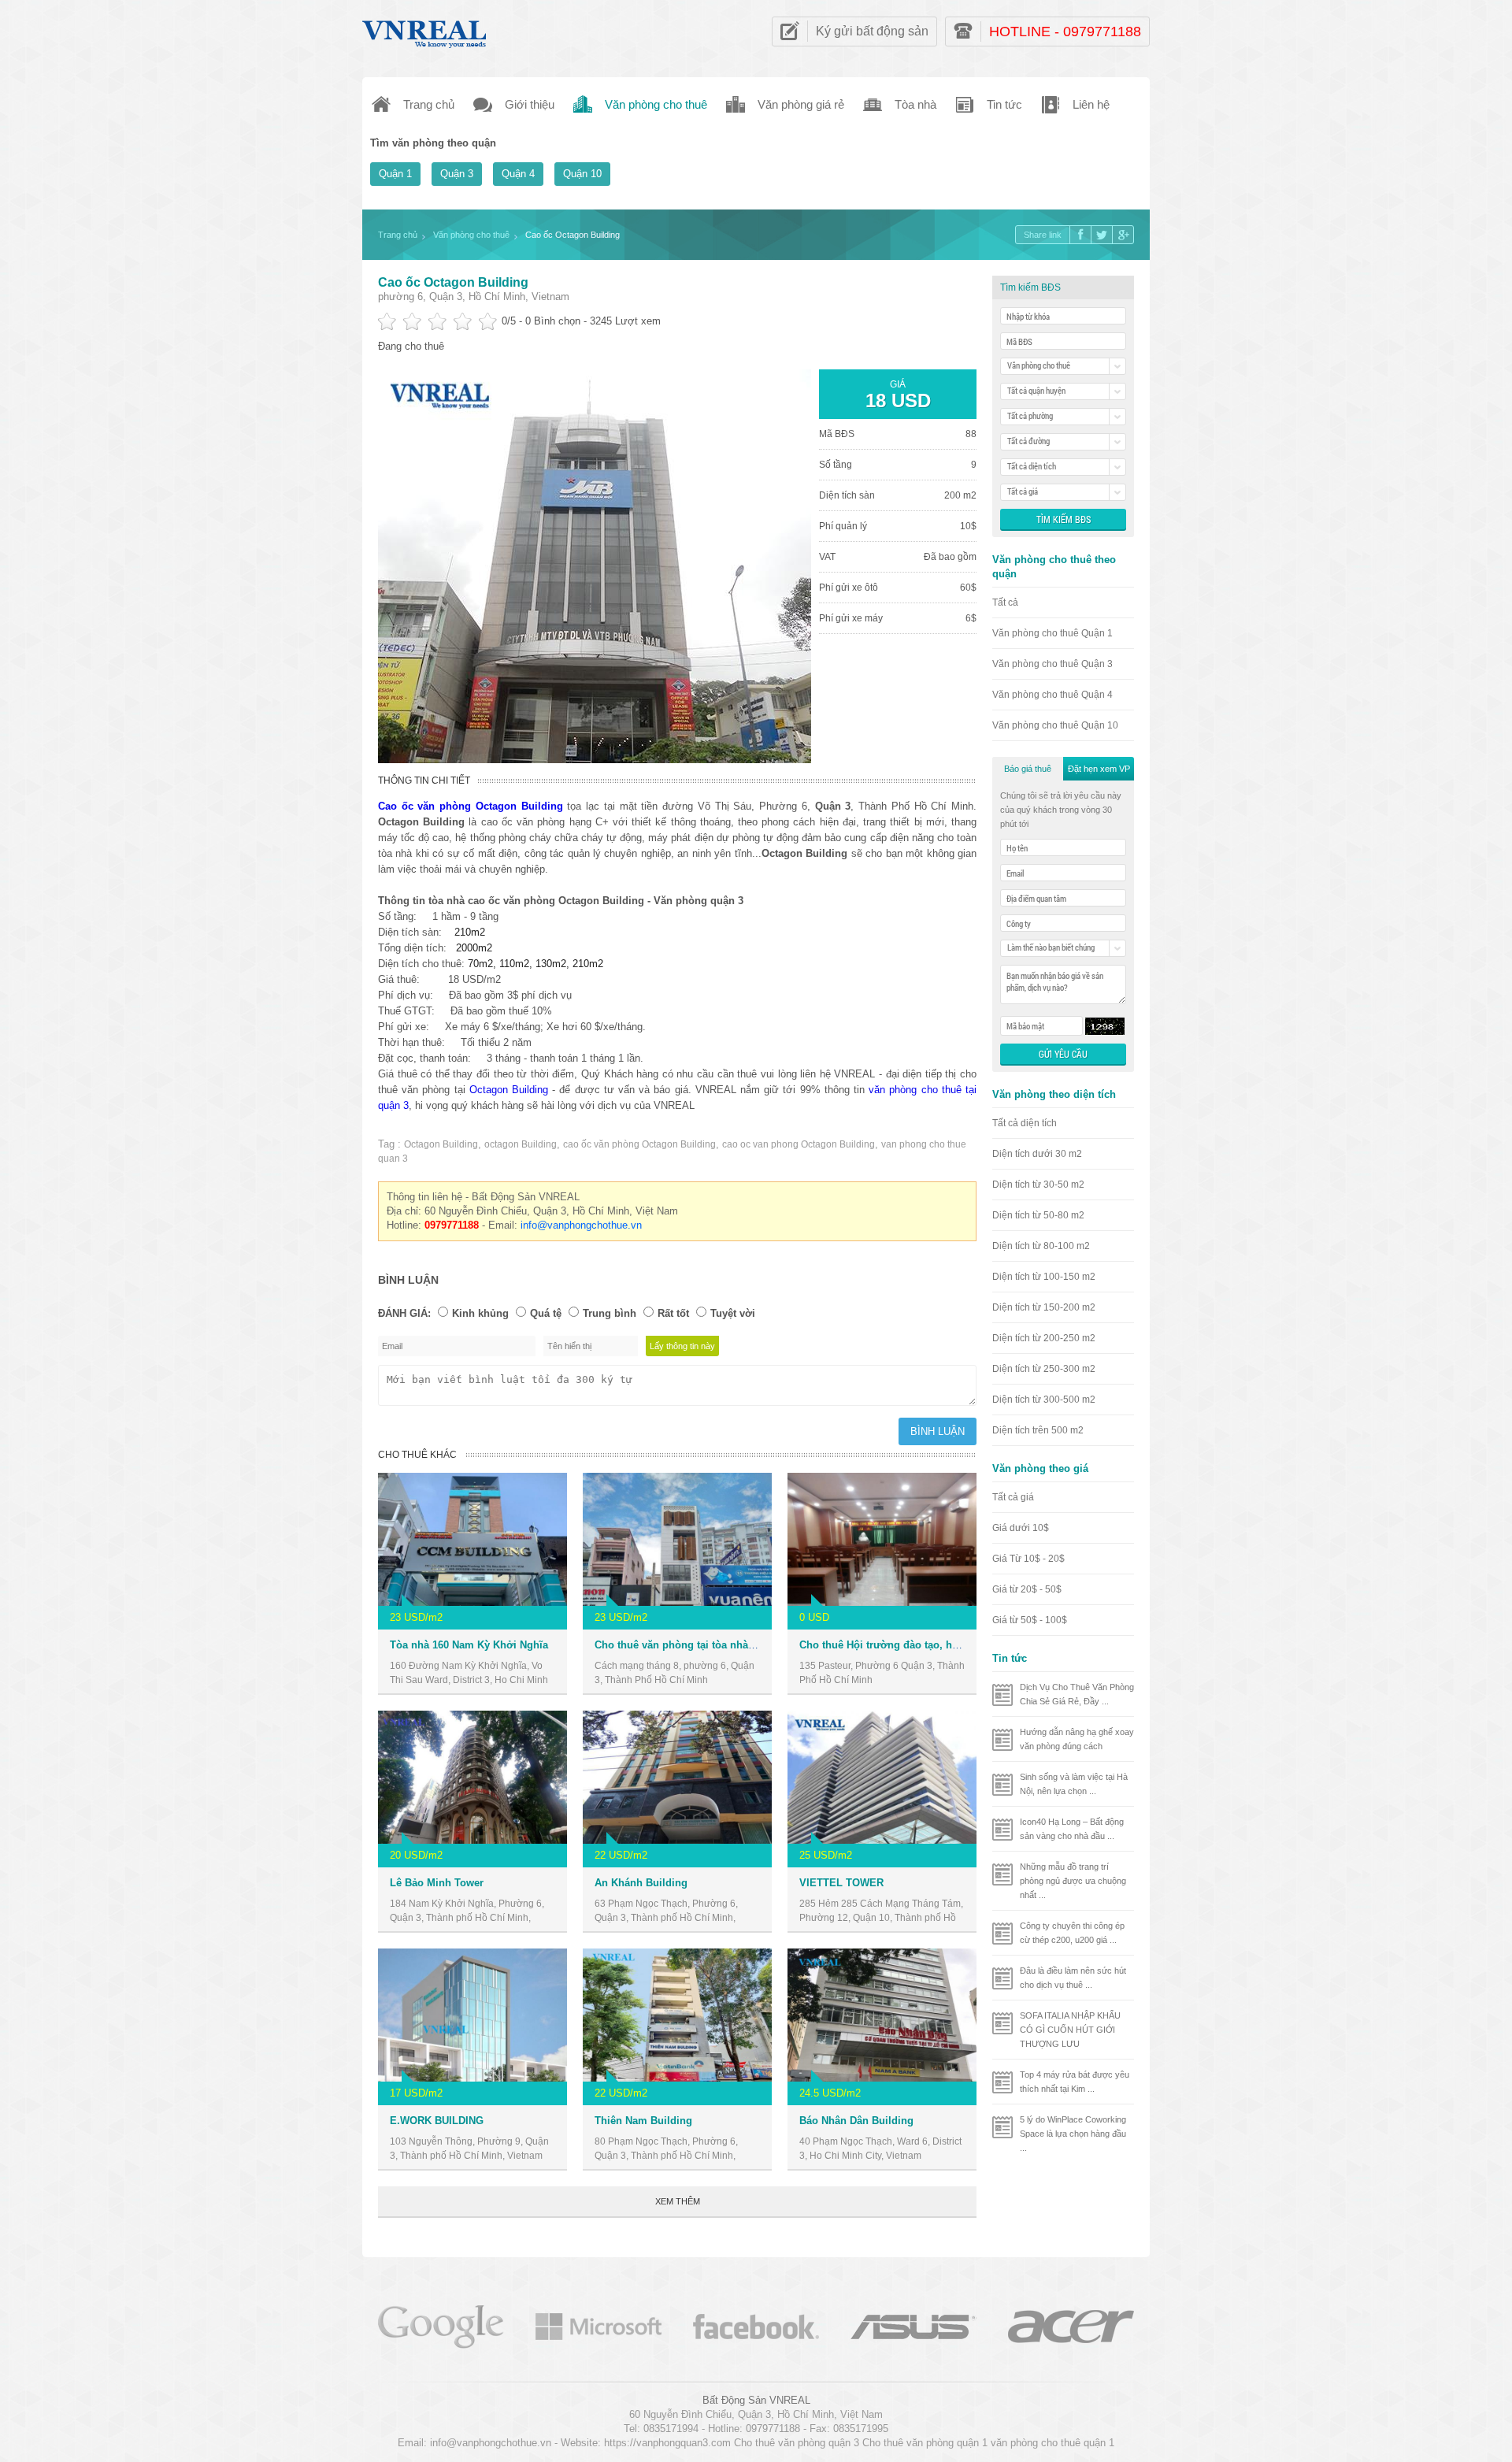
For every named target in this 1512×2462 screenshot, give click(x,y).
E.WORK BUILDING (437, 2121)
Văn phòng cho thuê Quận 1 (1052, 633)
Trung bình (610, 1313)
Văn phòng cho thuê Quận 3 (1052, 664)
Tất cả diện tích (1025, 1123)
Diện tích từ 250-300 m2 (1044, 1369)
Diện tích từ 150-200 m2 (1044, 1307)
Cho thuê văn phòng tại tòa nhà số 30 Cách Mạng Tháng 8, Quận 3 (756, 1645)
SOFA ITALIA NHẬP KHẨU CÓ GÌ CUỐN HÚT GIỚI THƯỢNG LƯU (1070, 2030)
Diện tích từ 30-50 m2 (1038, 1185)
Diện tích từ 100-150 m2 (1044, 1277)
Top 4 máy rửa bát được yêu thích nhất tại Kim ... (1075, 2082)
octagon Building (521, 1144)
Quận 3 (457, 174)
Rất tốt (673, 1313)
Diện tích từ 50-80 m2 (1038, 1215)
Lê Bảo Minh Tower (437, 1883)
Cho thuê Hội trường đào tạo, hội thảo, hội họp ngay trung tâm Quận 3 (972, 1645)
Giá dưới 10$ (1021, 1528)
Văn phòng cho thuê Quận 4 (1052, 695)
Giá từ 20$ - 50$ (1027, 1589)
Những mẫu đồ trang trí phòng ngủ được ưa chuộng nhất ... (1073, 1881)
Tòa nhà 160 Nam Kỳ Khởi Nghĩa (469, 1645)
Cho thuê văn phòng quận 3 (797, 2443)
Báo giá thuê (1028, 769)
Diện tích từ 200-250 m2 (1044, 1338)
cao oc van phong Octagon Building (799, 1144)
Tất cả (1005, 603)
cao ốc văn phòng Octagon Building (639, 1144)
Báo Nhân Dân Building (856, 2121)
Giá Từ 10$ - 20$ (1028, 1559)
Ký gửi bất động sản (872, 31)
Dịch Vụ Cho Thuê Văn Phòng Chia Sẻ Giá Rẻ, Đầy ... (1077, 1694)
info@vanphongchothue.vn (581, 1225)
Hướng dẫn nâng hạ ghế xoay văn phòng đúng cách (1077, 1739)
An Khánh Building (641, 1883)
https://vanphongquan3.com (667, 2443)
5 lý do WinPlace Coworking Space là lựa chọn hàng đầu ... (1073, 2134)
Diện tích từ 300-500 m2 (1044, 1400)
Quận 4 (518, 174)
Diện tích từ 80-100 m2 (1041, 1246)
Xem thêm (678, 2201)
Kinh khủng (480, 1313)
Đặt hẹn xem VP (1099, 769)
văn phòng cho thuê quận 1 (1052, 2443)
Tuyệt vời (733, 1313)
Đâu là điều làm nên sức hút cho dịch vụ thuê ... (1073, 1978)
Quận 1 (395, 174)
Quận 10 (582, 174)
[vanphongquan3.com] (425, 30)
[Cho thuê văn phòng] (441, 2325)
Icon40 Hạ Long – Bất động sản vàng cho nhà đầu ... (1072, 1829)
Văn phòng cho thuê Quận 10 (1055, 725)
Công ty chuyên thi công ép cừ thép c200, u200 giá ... (1072, 1933)
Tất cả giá (1013, 1497)
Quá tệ (546, 1313)
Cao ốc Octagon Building (453, 282)
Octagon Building (509, 1090)
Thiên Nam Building (643, 2121)
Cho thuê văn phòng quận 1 (925, 2443)
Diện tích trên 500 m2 (1038, 1430)
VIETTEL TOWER (841, 1883)
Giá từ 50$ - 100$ (1030, 1620)
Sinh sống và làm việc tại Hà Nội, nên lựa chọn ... (1074, 1784)
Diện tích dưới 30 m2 (1037, 1154)
